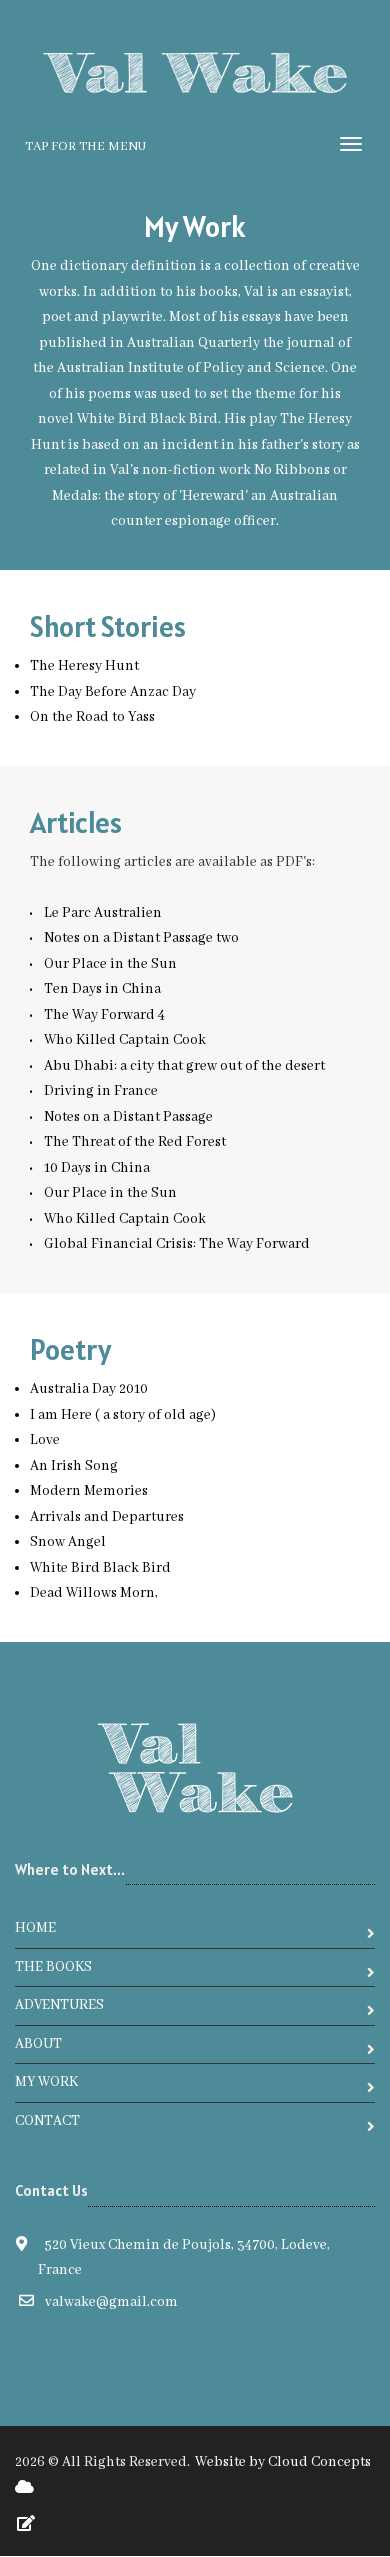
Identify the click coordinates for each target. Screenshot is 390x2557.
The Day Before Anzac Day (113, 692)
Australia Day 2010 (89, 1389)
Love (45, 1440)
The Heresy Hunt (84, 666)
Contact (47, 2121)
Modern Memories (89, 1491)
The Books (53, 1967)
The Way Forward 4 (104, 1015)
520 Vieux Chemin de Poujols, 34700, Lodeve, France (184, 2258)
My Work (46, 2082)
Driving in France (101, 1091)
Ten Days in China (102, 989)
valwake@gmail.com (111, 2302)
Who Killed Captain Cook (125, 1040)
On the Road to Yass (92, 717)
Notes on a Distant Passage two (141, 938)
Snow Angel (68, 1542)
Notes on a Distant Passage (128, 1117)
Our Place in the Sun (110, 964)
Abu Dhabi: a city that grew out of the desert (184, 1066)
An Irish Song (74, 1466)
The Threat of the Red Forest (135, 1142)
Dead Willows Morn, (94, 1593)
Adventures (59, 2005)
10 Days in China (97, 1168)
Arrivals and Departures (107, 1517)
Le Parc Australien (103, 913)
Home (35, 1928)
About (38, 2044)
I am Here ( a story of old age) (123, 1415)
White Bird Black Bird (100, 1568)
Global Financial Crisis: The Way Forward (177, 1244)
